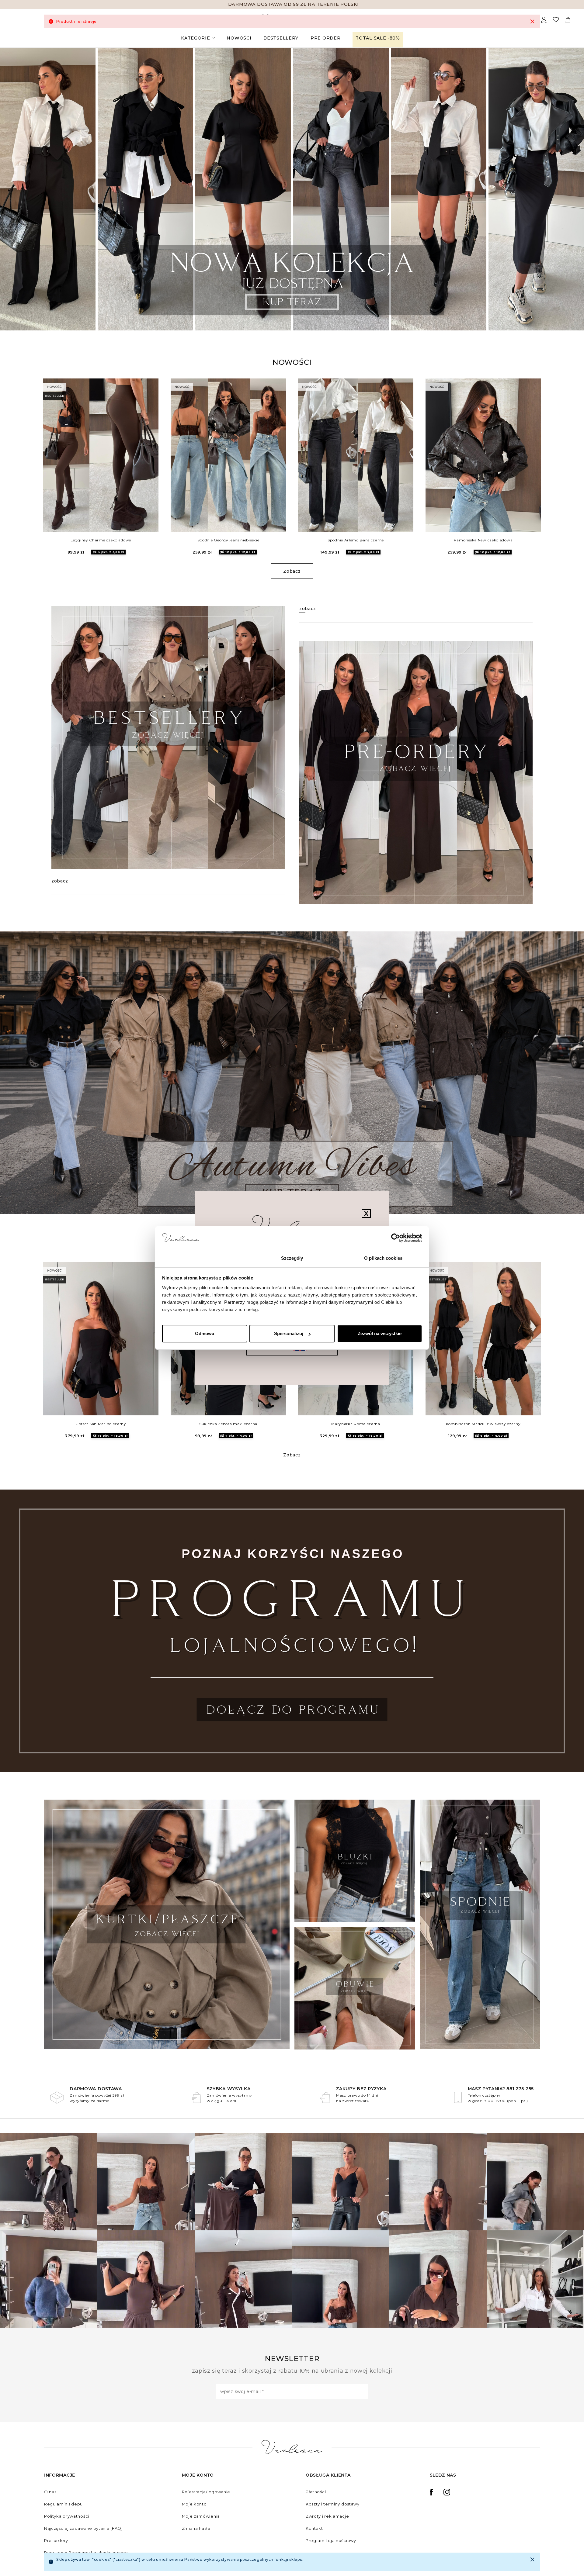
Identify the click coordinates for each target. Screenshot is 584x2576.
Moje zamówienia (201, 2516)
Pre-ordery (56, 2540)
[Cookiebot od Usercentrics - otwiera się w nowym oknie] (396, 1238)
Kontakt (314, 2528)
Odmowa (205, 1333)
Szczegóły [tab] (292, 1258)
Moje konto (194, 2504)
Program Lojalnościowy (331, 2540)
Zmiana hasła (196, 2528)
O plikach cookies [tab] (383, 1258)
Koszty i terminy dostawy (333, 2504)
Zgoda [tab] (201, 1258)
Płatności (316, 2492)
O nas (50, 2492)
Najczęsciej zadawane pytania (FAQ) (83, 2528)
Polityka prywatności (67, 2516)
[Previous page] (13, 189)
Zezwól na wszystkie (380, 1333)
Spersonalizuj (289, 1333)
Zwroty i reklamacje (327, 2516)
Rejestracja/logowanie (206, 2492)
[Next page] (571, 189)
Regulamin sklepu (63, 2504)
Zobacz (292, 571)
